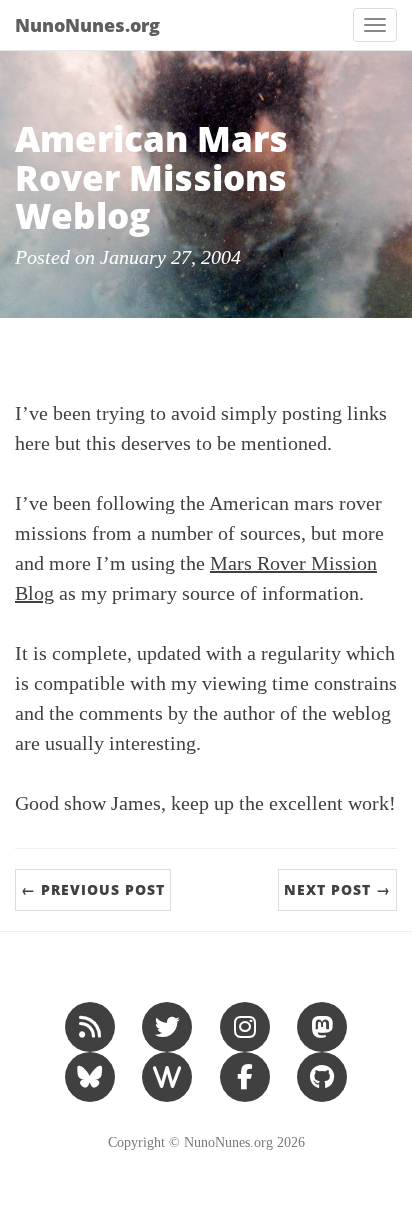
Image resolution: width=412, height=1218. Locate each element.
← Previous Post (93, 889)
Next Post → (337, 889)
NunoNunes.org (87, 25)
